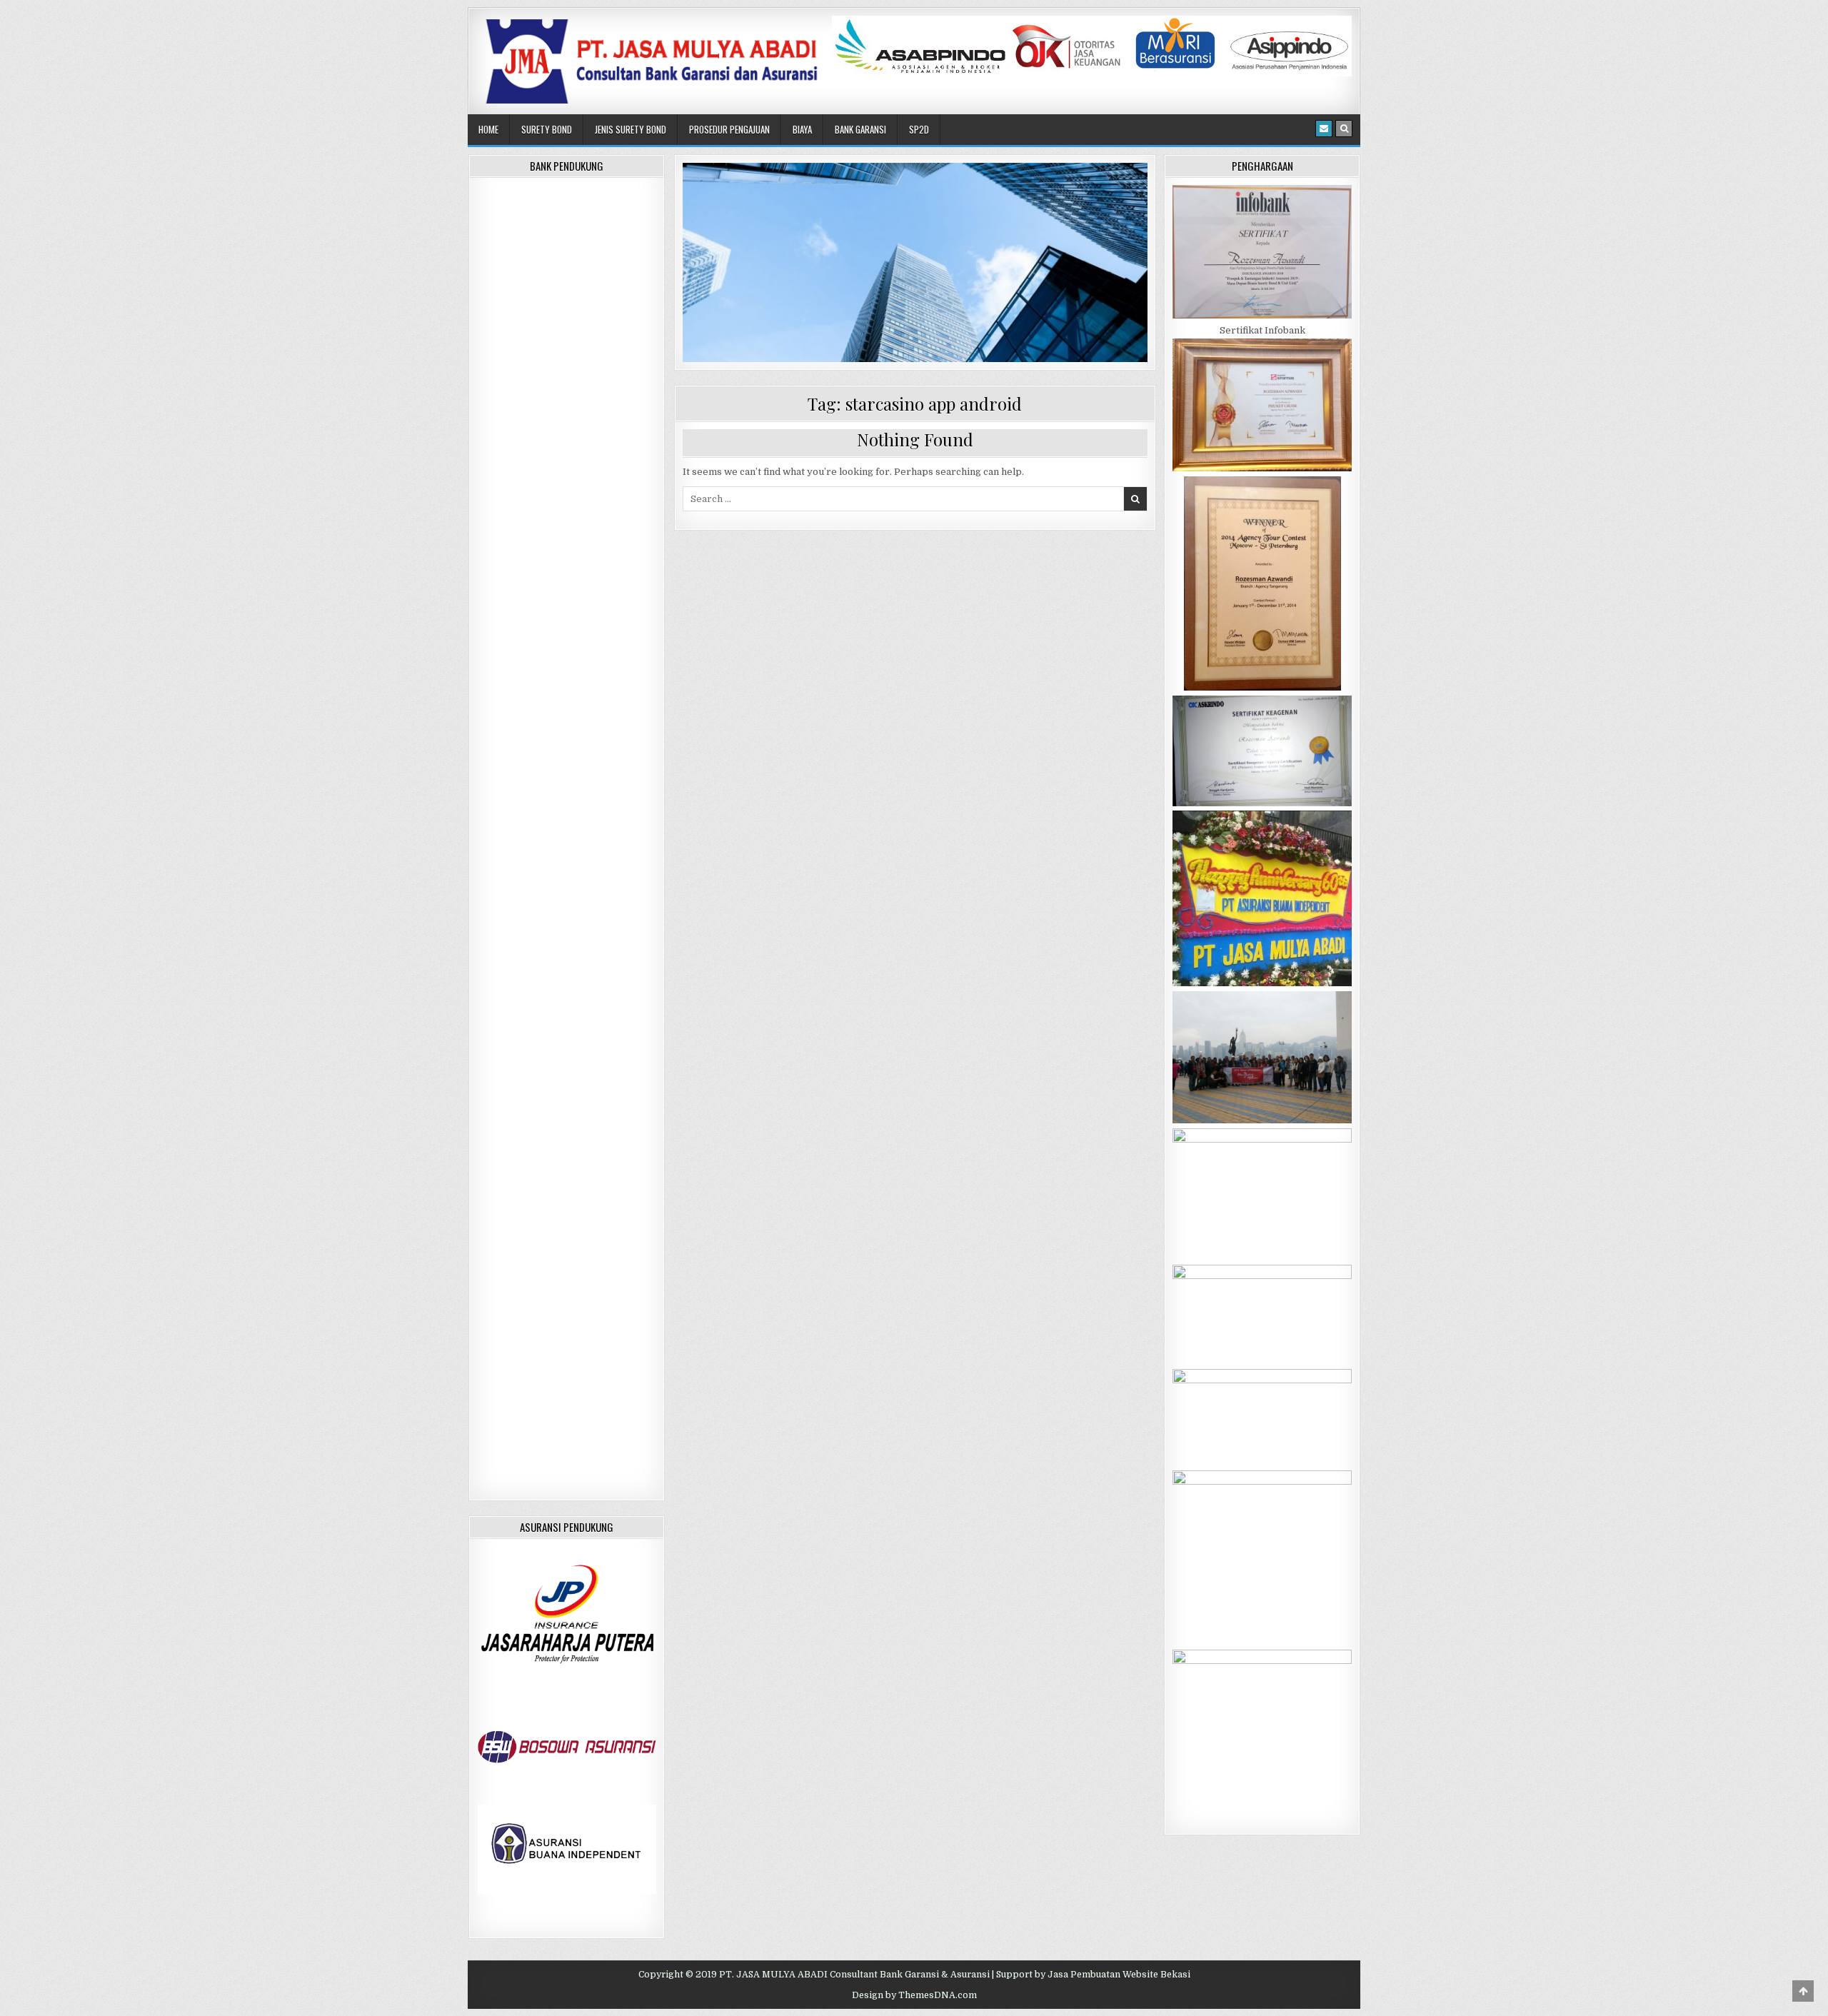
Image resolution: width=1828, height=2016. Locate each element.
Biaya (802, 129)
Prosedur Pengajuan (729, 129)
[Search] (1344, 129)
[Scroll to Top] (1803, 1991)
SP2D (919, 129)
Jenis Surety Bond (631, 129)
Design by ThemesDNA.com (914, 1995)
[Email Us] (1324, 129)
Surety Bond (547, 129)
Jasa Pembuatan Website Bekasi (1119, 1975)
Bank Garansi (860, 129)
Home (488, 129)
